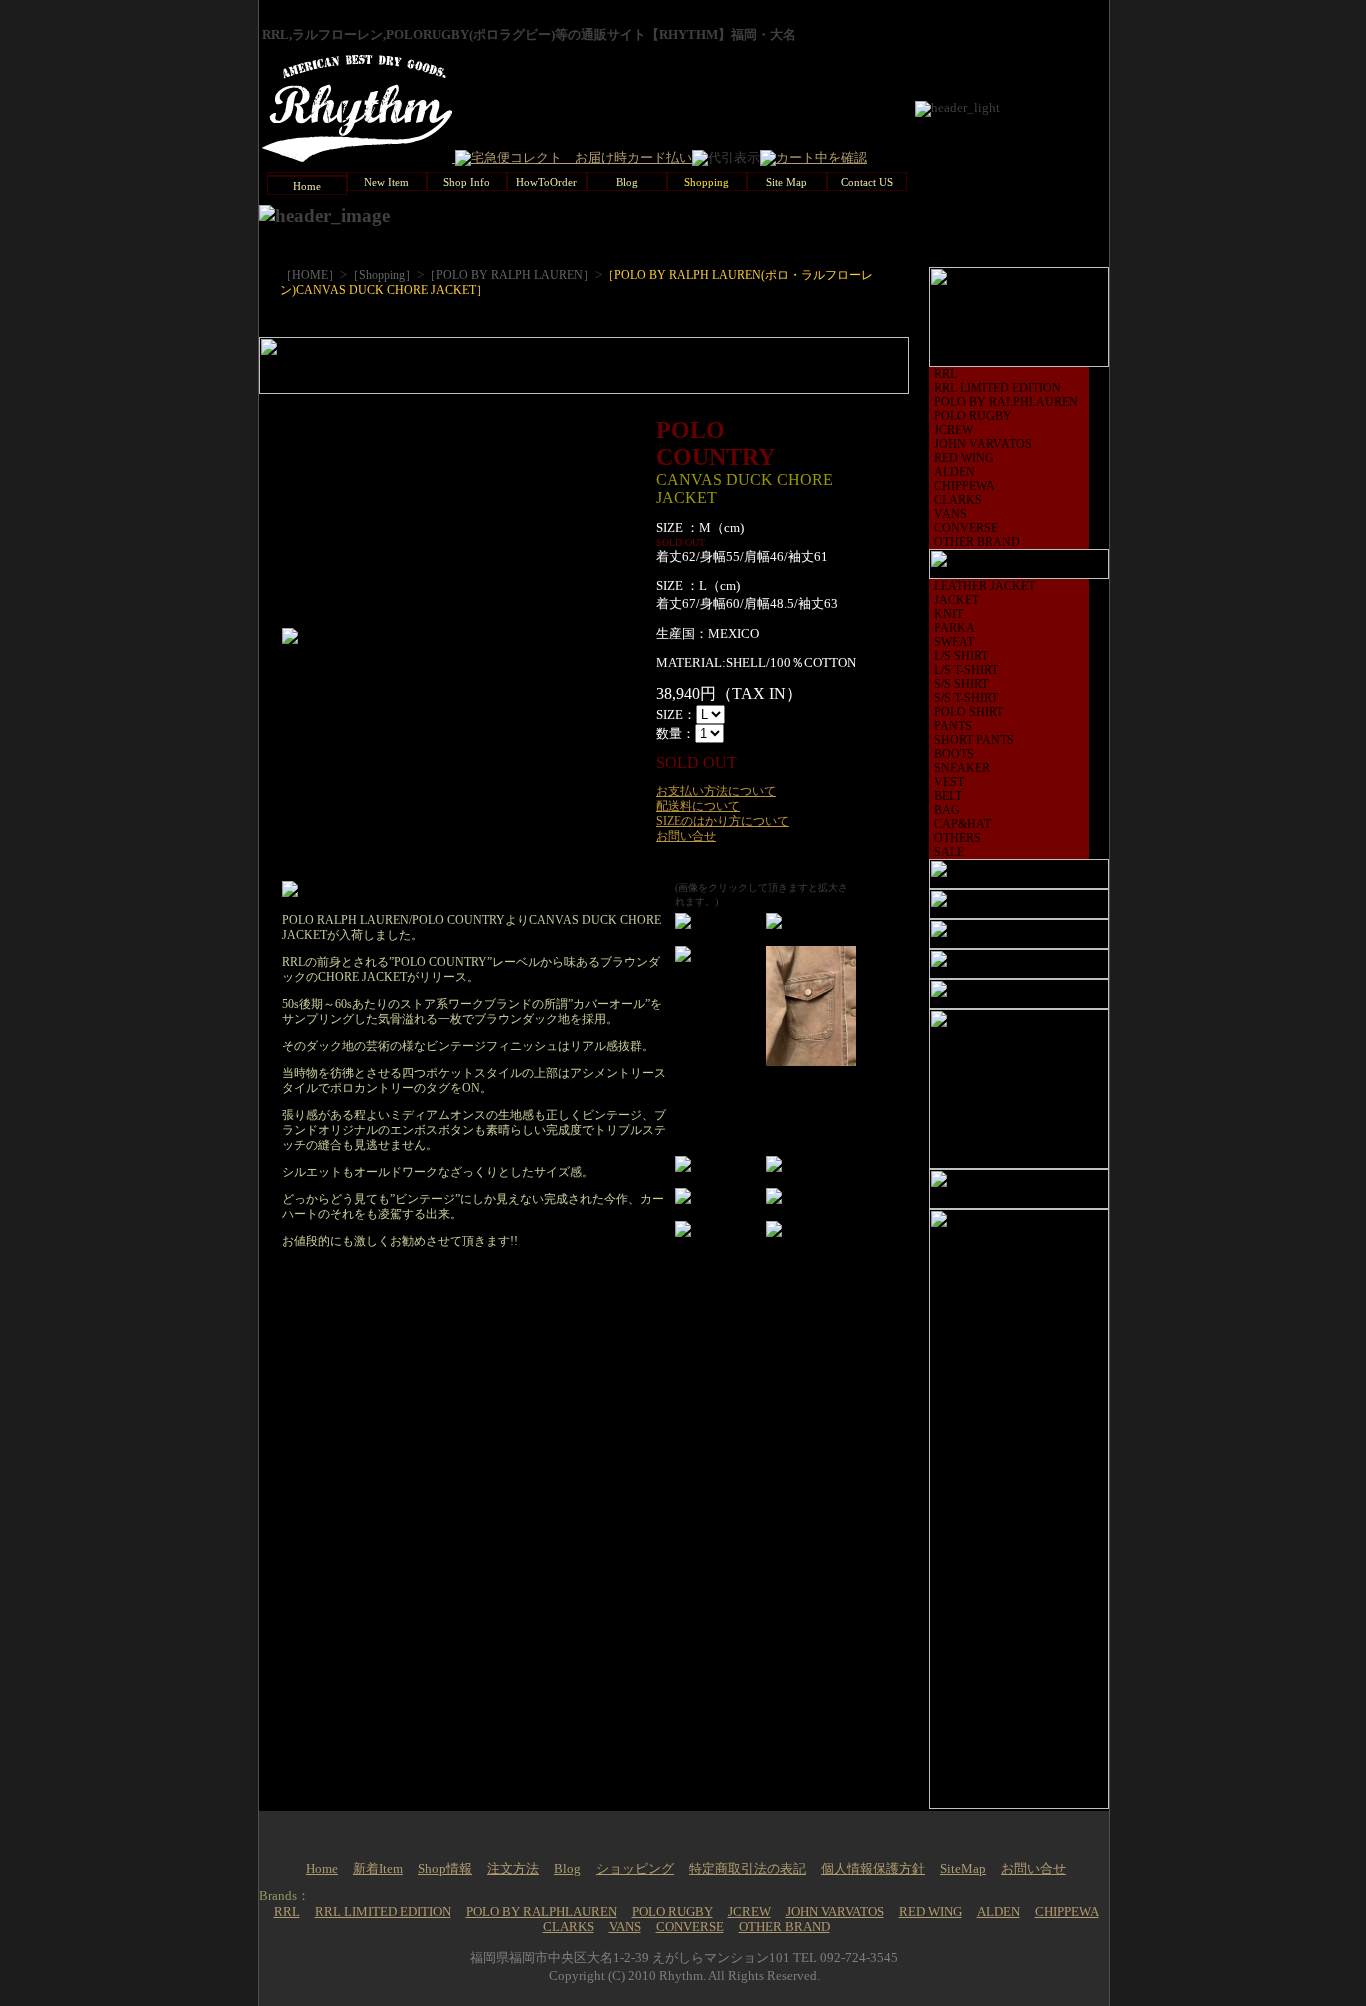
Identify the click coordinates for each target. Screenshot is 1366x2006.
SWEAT (954, 642)
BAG (947, 810)
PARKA (954, 628)
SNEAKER (962, 768)
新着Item (378, 1869)
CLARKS (958, 500)
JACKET (956, 600)
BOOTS (954, 754)
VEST (949, 782)
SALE (949, 852)
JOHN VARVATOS (983, 444)
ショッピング (635, 1869)
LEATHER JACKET (984, 586)
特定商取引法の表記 (747, 1869)
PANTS (953, 726)
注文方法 (513, 1869)
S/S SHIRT (961, 684)
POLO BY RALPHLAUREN (1006, 402)
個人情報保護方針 (873, 1869)
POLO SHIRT (968, 712)
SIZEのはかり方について (722, 821)
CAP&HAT (962, 824)
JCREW (953, 430)
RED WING (964, 458)
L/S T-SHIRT (966, 670)
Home (322, 1869)
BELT (948, 796)
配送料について (698, 806)
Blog (567, 1869)
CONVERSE (966, 528)
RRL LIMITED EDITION (997, 388)
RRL (945, 374)
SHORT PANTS (974, 740)
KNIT (948, 614)
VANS (950, 514)
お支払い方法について (716, 791)
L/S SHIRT (961, 656)
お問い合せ (686, 836)
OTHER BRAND (977, 542)
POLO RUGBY (973, 416)
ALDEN (954, 472)
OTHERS (957, 838)
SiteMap (963, 1869)
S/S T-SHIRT (966, 698)
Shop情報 (445, 1869)
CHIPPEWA (964, 486)
